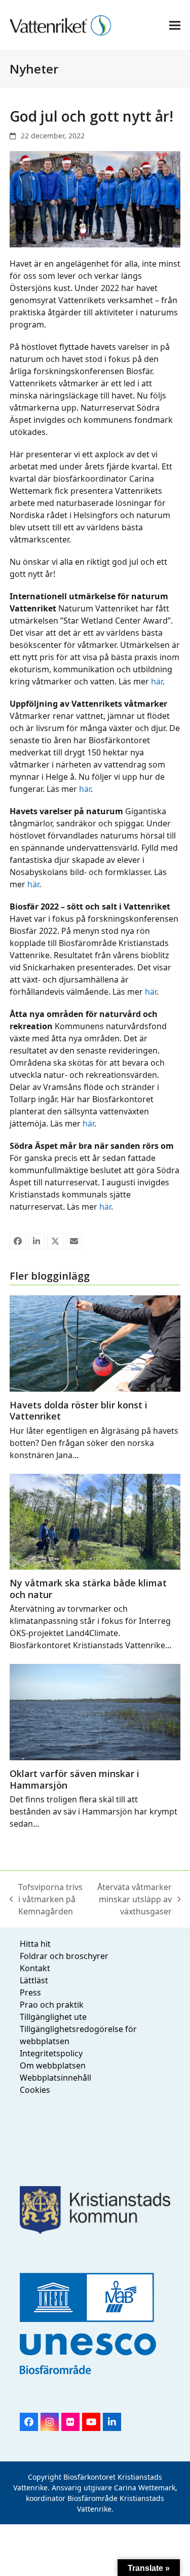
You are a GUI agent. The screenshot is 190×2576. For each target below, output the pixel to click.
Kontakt (35, 1968)
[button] (175, 25)
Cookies (35, 2090)
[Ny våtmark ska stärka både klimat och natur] (95, 1521)
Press (30, 1992)
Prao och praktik (52, 2005)
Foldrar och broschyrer (64, 1956)
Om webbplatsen (53, 2065)
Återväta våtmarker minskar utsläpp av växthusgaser (133, 1899)
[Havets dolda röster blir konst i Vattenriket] (95, 1343)
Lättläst (34, 1980)
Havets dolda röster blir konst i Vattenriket (79, 1411)
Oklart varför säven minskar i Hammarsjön (74, 1779)
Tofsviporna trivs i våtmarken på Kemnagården (46, 1899)
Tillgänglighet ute (53, 2017)
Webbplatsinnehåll (55, 2078)
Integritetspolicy (51, 2053)
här (157, 681)
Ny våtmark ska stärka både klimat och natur (88, 1589)
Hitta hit (35, 1944)
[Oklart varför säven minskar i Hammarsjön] (95, 1711)
